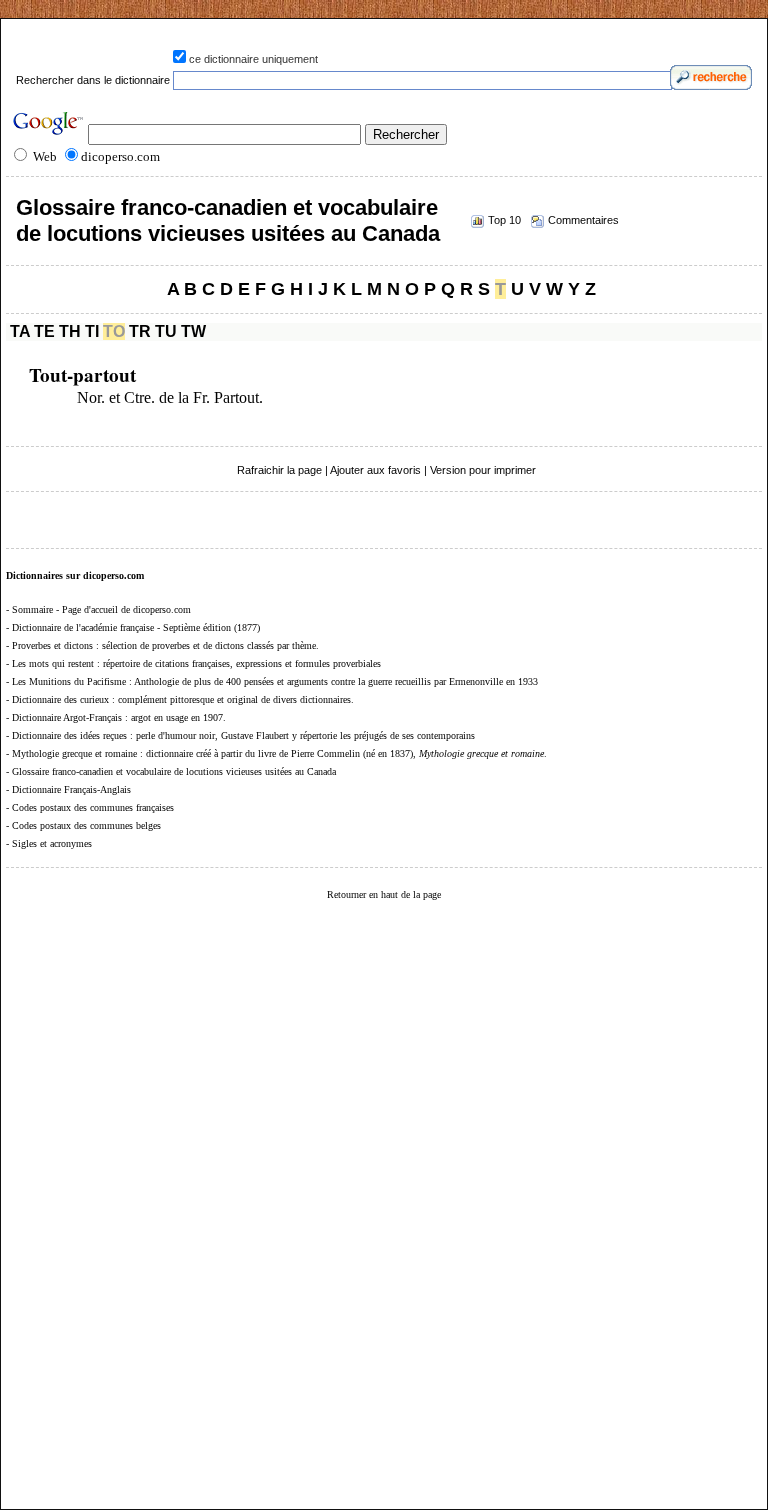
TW (193, 331)
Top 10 (504, 220)
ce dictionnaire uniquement (253, 59)
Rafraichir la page (279, 470)
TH (70, 331)
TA (20, 331)
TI (92, 331)
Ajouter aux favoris (375, 470)
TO (114, 331)
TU (166, 331)
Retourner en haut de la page (384, 894)
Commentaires (583, 220)
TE (44, 331)
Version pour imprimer (483, 470)
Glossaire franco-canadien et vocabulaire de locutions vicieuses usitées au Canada (228, 220)
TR (140, 331)
